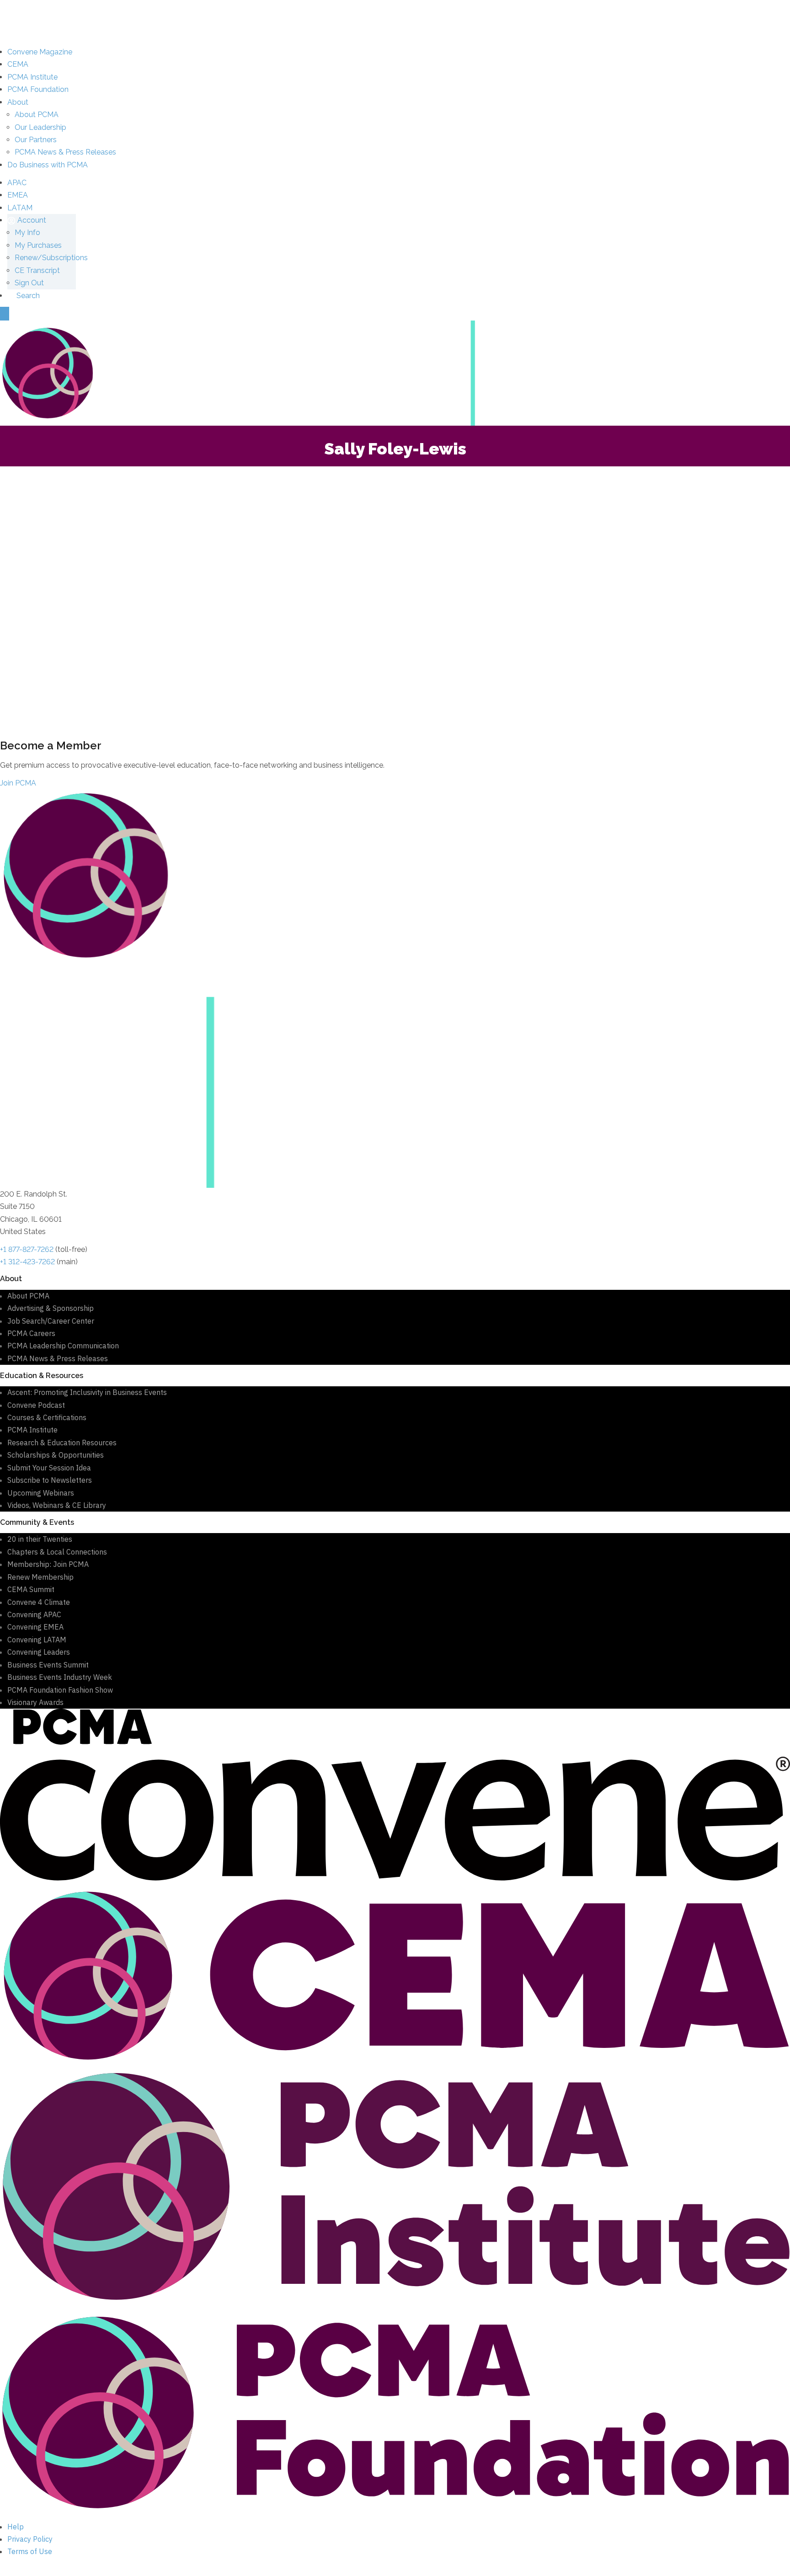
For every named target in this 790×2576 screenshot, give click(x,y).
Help (16, 2527)
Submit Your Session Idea (49, 1468)
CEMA (18, 64)
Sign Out (29, 283)
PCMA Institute (32, 77)
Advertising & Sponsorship (51, 1308)
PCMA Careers (31, 1333)
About (18, 102)
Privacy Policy (30, 2539)
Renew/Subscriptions (51, 258)
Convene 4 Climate (39, 1602)
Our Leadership (40, 127)
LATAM (20, 208)
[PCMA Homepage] (395, 372)
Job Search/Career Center (51, 1321)
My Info (27, 232)
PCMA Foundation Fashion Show (60, 1690)
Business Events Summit (48, 1665)
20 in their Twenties (40, 1539)
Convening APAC (34, 1614)
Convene (40, 52)
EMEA (18, 195)
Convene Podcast (36, 1405)
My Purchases (38, 245)
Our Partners (36, 140)
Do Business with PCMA (48, 165)
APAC (17, 183)
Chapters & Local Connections (57, 1552)
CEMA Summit (31, 1589)
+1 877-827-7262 (27, 1249)
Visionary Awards (35, 1702)
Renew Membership (40, 1577)
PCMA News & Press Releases (65, 152)
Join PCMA (18, 783)
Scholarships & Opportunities (56, 1455)
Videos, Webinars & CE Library (57, 1505)
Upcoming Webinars (41, 1493)
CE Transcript (37, 270)
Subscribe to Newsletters (50, 1480)
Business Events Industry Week (60, 1677)
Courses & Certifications (47, 1417)
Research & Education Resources (62, 1443)
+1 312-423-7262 (27, 1262)
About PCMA (37, 115)
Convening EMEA (35, 1627)
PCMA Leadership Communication (63, 1346)
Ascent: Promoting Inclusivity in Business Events (87, 1392)
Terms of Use (30, 2551)
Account (31, 220)
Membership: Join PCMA (48, 1564)
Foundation (38, 89)
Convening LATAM (37, 1640)
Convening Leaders (39, 1652)
